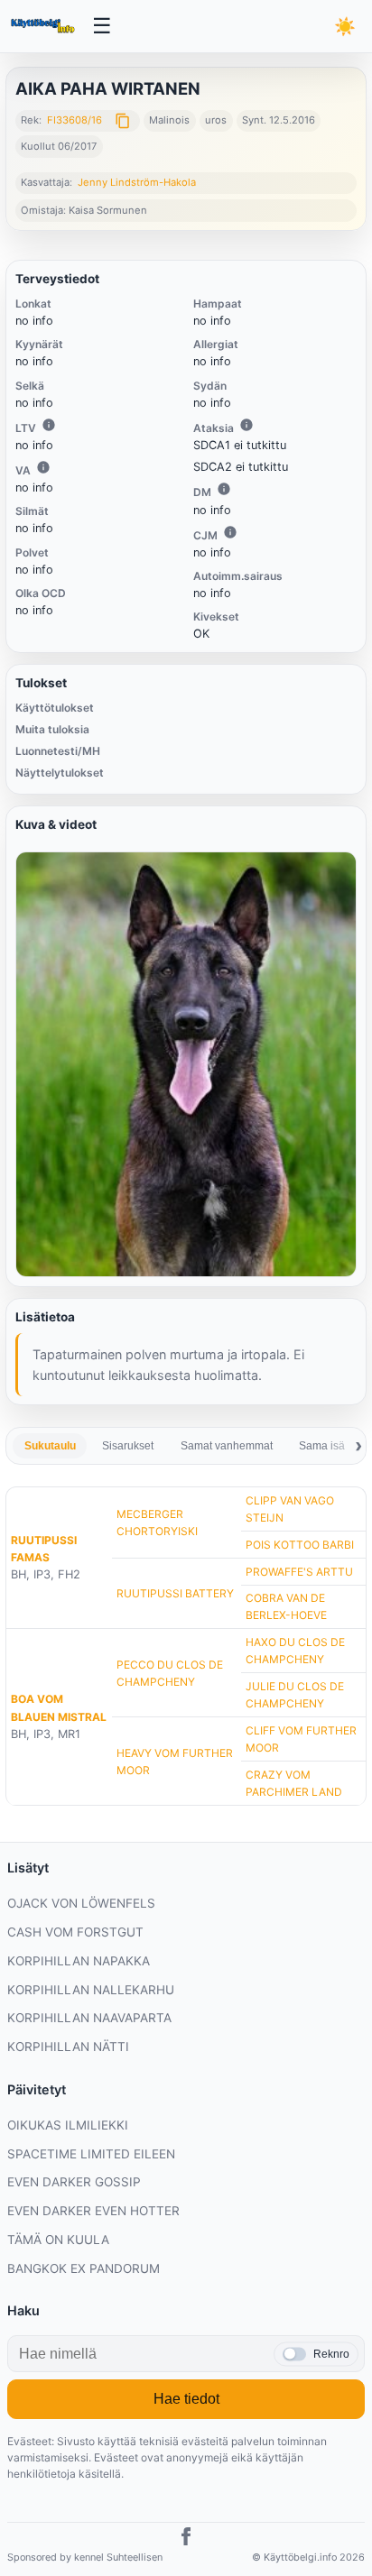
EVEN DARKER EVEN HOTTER (93, 2211)
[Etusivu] (44, 26)
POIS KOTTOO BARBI (300, 1545)
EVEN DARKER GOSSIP (74, 2182)
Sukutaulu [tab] (50, 1446)
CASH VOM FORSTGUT (75, 1932)
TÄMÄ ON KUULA (58, 2240)
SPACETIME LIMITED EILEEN (91, 2154)
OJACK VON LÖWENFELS (81, 1903)
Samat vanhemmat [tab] (227, 1446)
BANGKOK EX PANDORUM (84, 2268)
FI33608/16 (74, 120)
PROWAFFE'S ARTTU (299, 1572)
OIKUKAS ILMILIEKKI (68, 2125)
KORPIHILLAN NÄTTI (68, 2047)
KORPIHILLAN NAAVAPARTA (89, 2018)
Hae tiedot (186, 2399)
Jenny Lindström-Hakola (137, 182)
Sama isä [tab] (322, 1446)
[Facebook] (186, 2539)
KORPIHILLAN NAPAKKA (79, 1961)
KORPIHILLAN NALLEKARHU (91, 1990)
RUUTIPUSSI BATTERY (175, 1593)
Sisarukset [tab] (128, 1446)
